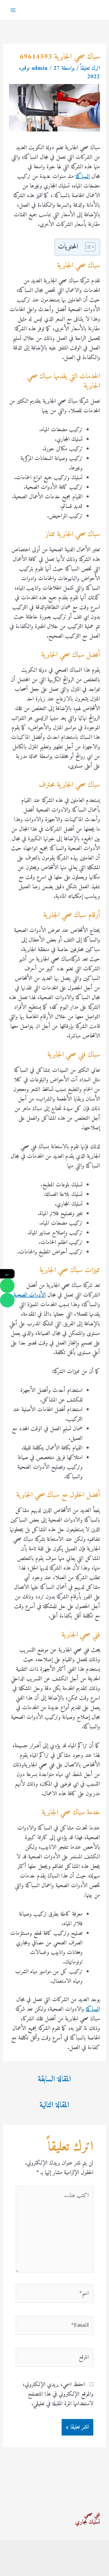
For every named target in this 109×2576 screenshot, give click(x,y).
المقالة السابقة (54, 2079)
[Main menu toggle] (13, 10)
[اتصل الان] (7, 1300)
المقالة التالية (54, 2105)
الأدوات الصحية (30, 1295)
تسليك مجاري (88, 2522)
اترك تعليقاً (90, 68)
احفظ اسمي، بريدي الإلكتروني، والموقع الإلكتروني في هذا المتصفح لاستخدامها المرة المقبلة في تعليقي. (58, 2394)
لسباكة (92, 2009)
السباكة (83, 177)
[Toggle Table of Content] (87, 247)
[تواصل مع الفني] (7, 1286)
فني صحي (92, 2515)
